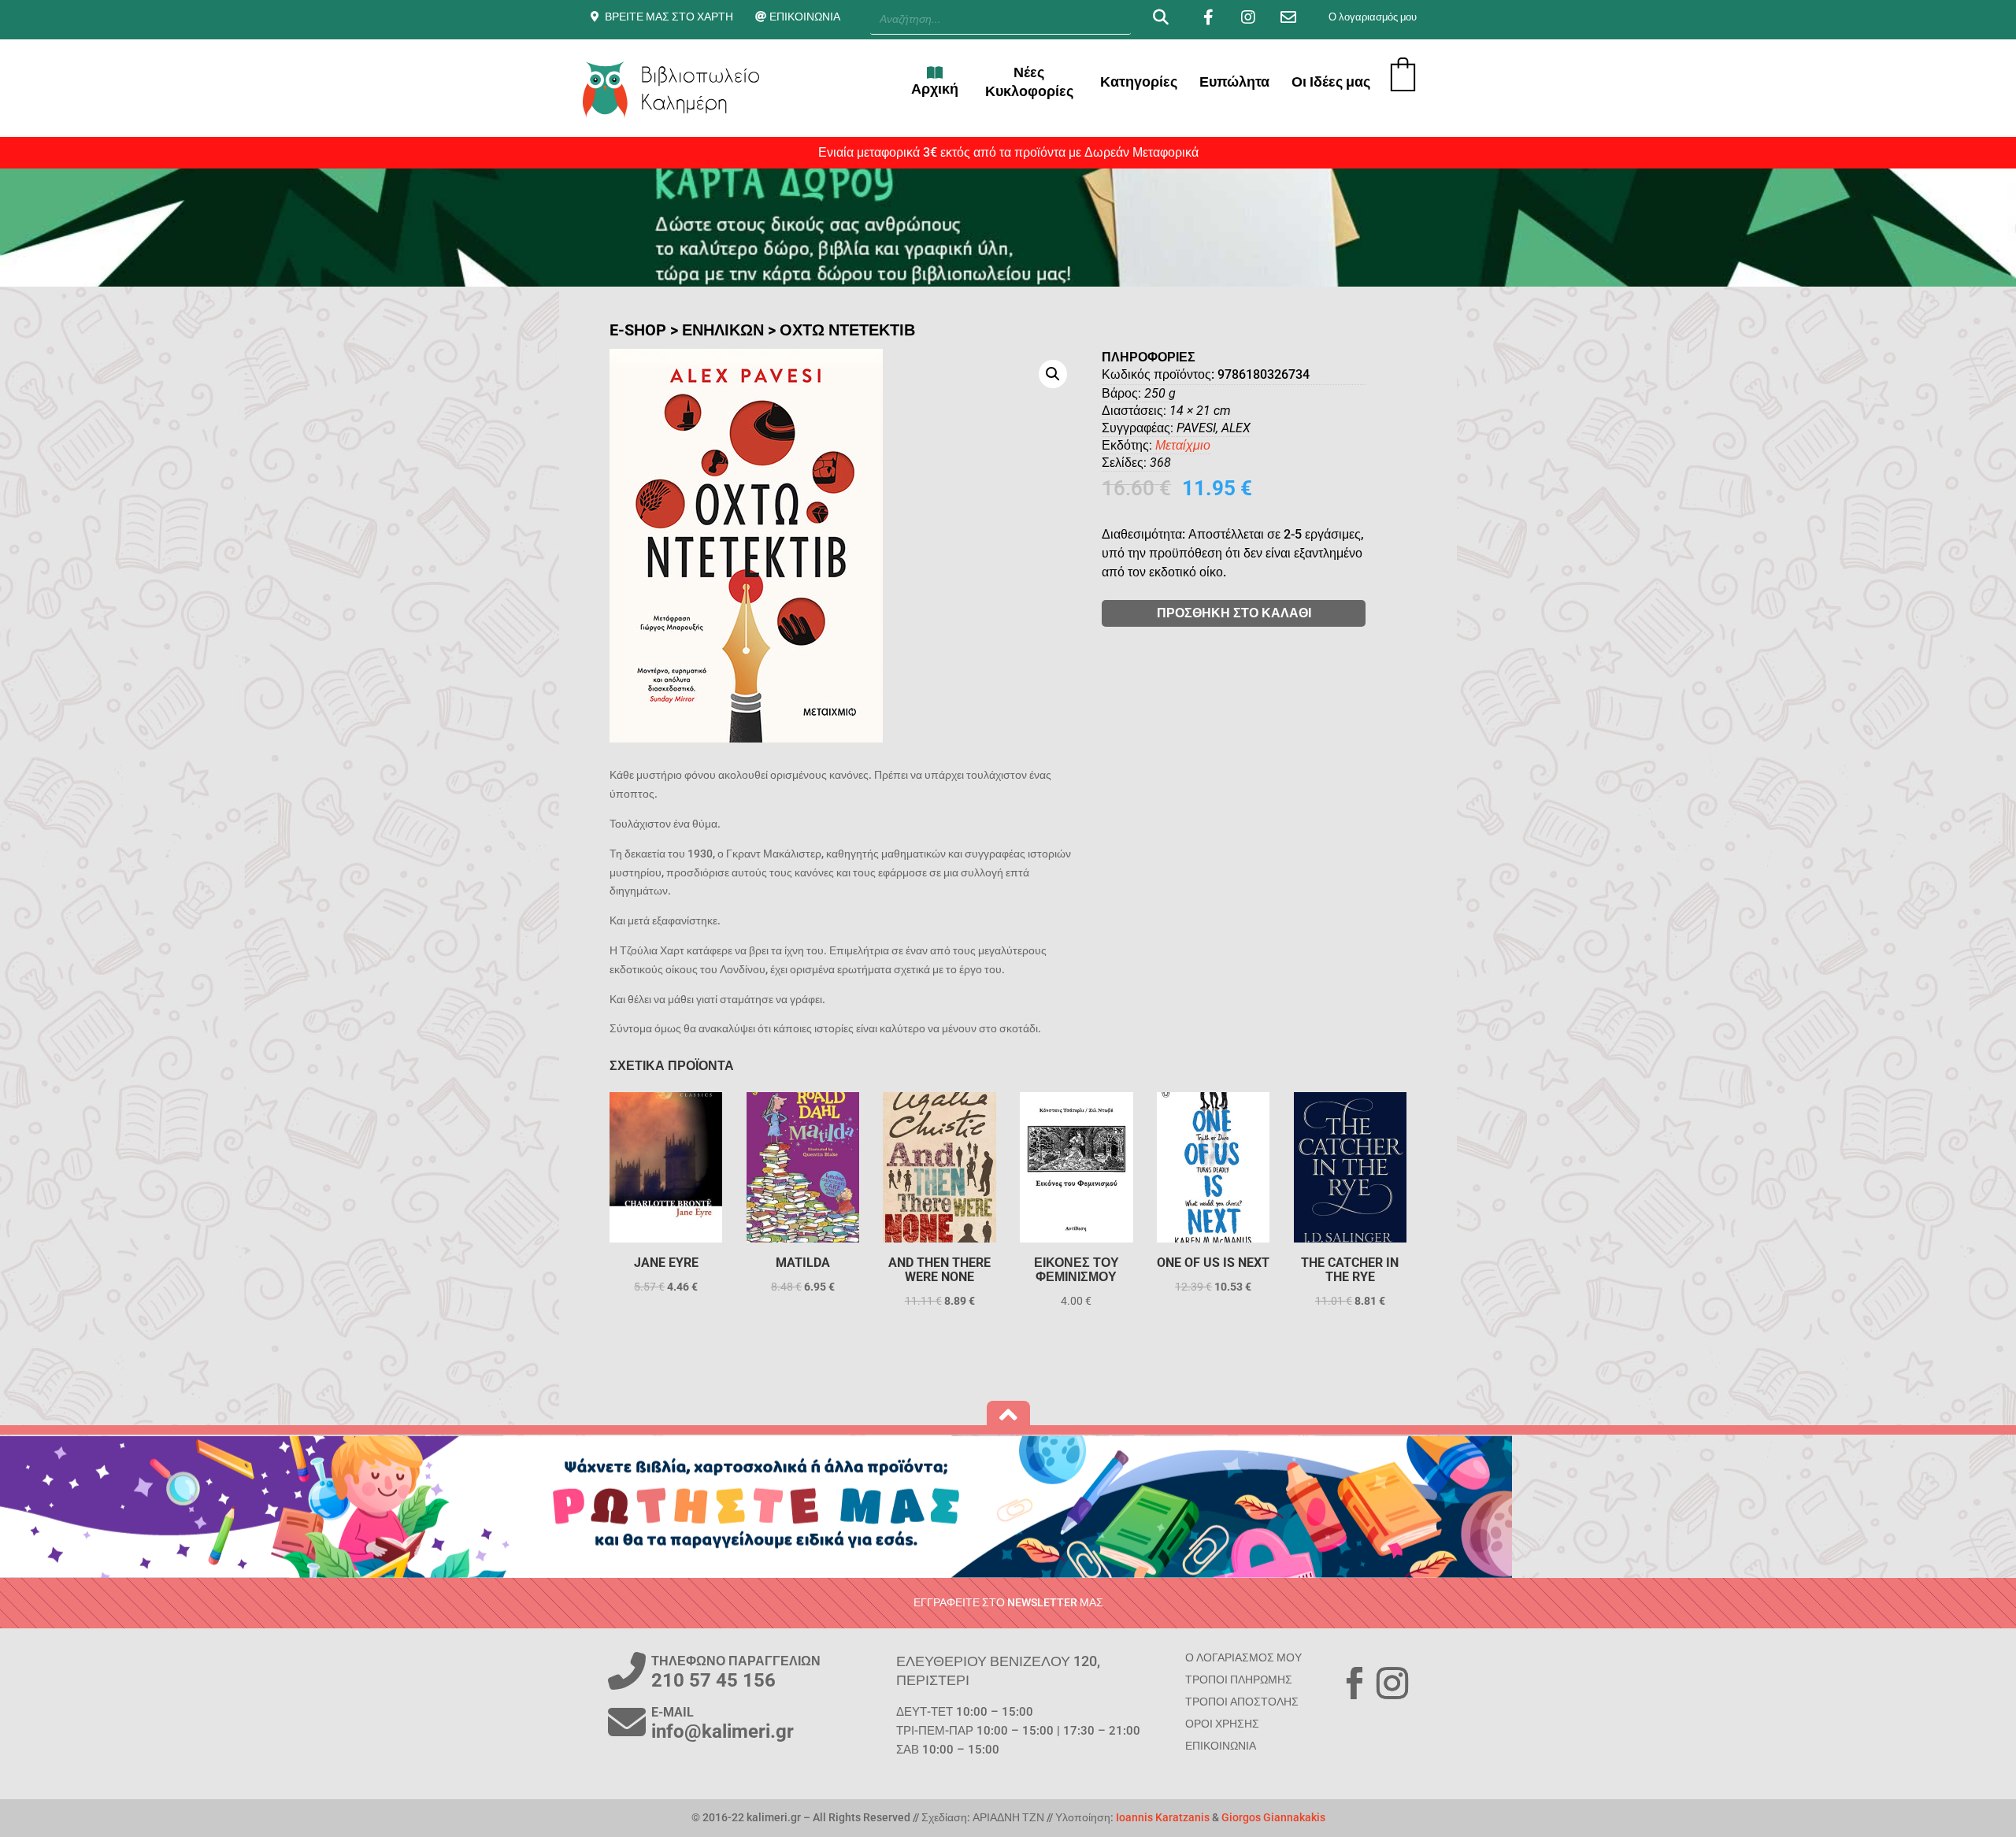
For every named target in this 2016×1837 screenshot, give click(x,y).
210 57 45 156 (713, 1680)
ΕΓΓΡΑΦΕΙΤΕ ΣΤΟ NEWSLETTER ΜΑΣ (1008, 1602)
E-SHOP (638, 330)
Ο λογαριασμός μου (1373, 17)
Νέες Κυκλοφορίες (1029, 81)
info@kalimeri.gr (723, 1731)
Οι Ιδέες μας (1331, 81)
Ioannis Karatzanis (1163, 1817)
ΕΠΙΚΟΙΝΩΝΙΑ (805, 17)
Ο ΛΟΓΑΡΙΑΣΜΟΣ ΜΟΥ (1243, 1657)
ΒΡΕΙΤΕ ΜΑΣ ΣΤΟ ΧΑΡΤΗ (669, 17)
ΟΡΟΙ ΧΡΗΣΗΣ (1222, 1724)
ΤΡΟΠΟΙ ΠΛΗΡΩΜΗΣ (1239, 1680)
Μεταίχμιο (1183, 445)
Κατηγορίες (1139, 81)
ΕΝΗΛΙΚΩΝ (723, 330)
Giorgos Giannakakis (1273, 1817)
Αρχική (935, 89)
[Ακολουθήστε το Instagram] (1392, 1683)
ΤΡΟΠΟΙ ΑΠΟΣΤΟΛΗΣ (1242, 1702)
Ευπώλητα (1234, 81)
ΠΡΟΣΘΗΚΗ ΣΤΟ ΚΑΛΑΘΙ (1234, 613)
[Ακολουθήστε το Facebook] (1354, 1683)
